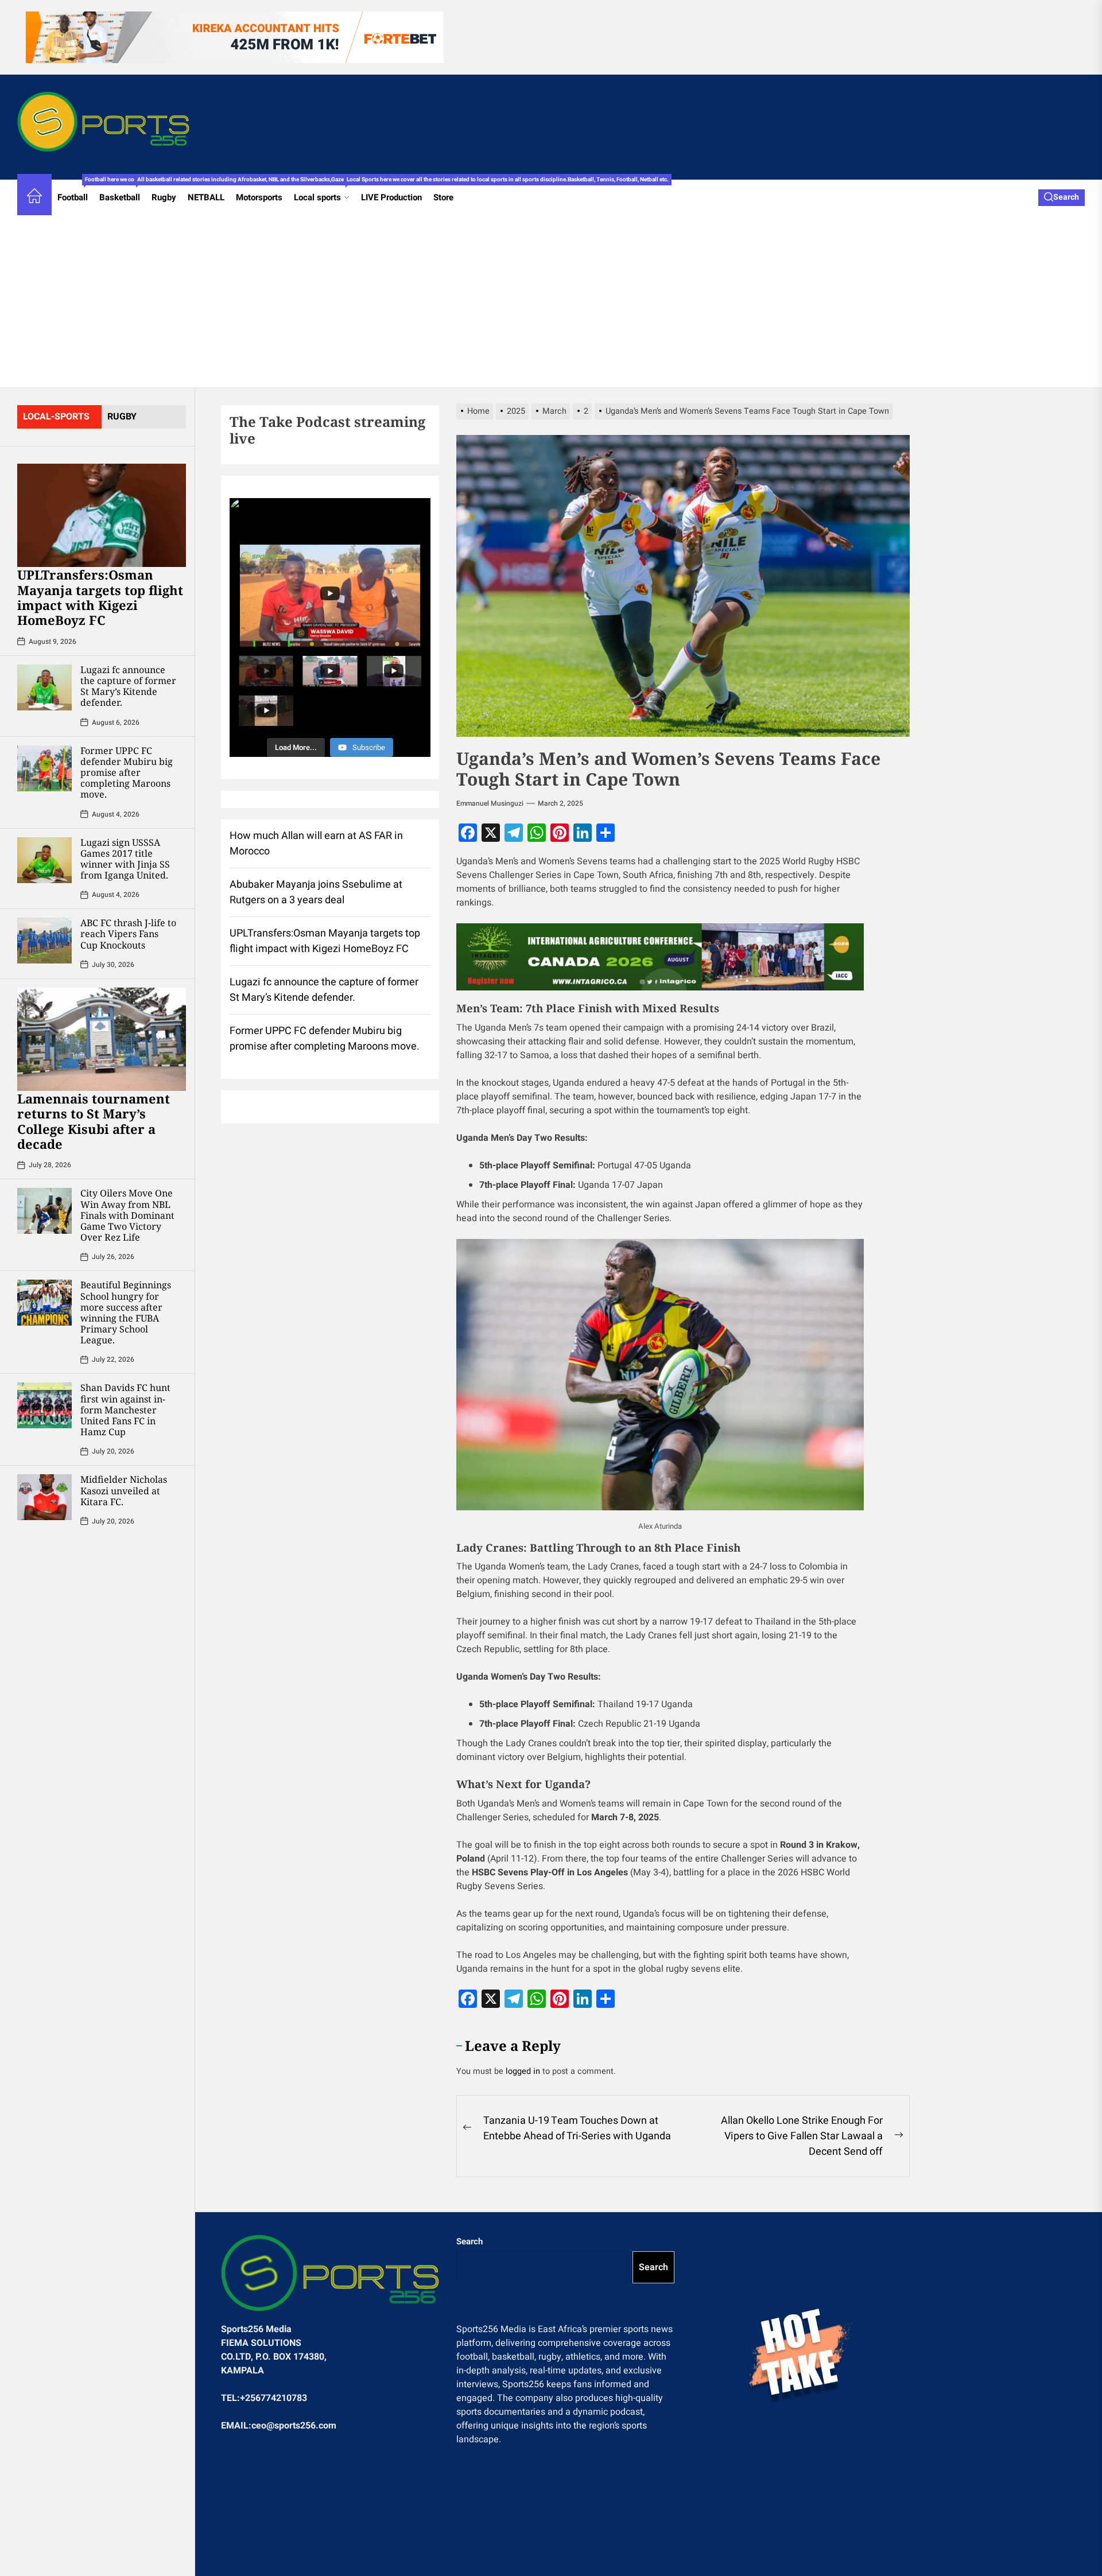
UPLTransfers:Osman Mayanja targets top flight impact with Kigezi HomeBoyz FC (100, 597)
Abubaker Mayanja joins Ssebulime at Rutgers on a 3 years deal (316, 892)
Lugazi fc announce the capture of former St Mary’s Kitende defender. (128, 686)
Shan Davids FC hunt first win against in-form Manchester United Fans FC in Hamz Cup (125, 1410)
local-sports (56, 417)
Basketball (123, 192)
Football (75, 192)
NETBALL (206, 197)
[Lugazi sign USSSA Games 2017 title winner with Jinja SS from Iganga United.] (44, 860)
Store (443, 197)
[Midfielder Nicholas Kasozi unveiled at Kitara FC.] (44, 1497)
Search (469, 2241)
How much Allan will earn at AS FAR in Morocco (316, 844)
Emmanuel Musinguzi (490, 803)
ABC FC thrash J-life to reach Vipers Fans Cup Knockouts (128, 934)
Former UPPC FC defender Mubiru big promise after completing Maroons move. (127, 773)
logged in (523, 2071)
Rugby (164, 197)
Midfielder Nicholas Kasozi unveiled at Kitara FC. (124, 1490)
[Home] (34, 198)
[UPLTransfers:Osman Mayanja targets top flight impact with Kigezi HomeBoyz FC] (102, 515)
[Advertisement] (551, 301)
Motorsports (259, 197)
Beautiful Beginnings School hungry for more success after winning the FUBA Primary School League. (126, 1312)
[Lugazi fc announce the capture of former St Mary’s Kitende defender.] (44, 687)
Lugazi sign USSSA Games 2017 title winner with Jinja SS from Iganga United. (125, 859)
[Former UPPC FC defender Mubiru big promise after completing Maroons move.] (44, 768)
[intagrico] (660, 957)
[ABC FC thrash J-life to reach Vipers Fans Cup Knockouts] (44, 941)
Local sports (325, 192)
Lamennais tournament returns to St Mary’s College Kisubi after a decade (94, 1121)
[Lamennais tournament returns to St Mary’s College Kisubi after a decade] (102, 1039)
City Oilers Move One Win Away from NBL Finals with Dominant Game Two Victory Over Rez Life (127, 1215)
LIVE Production (391, 197)
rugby (122, 417)
